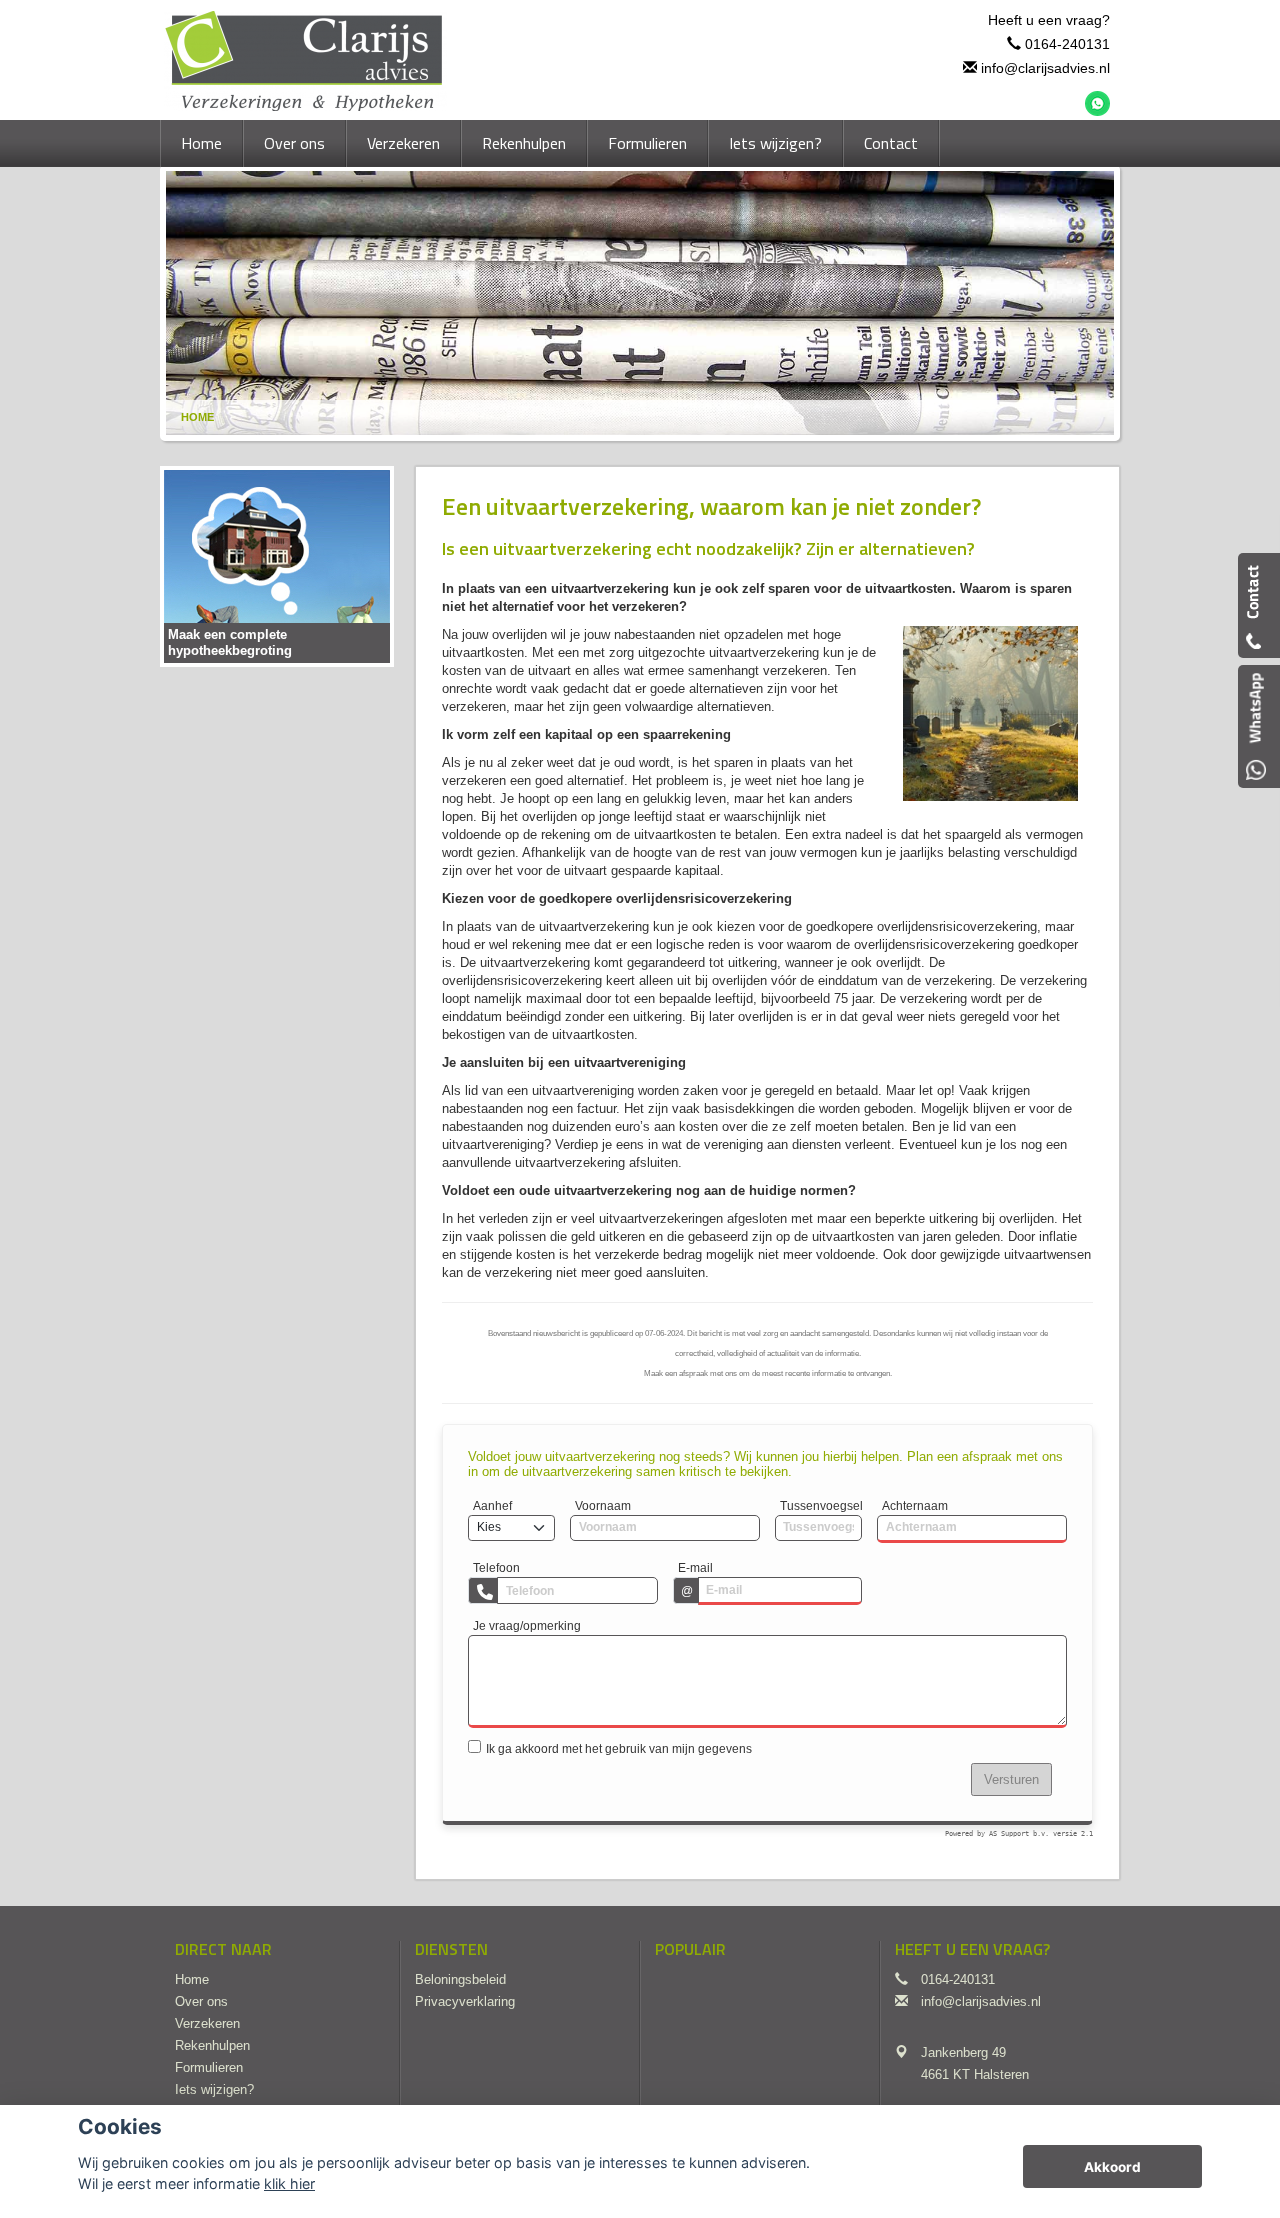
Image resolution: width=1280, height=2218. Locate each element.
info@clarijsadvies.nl (1045, 68)
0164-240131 (1067, 44)
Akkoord (1112, 2167)
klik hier (289, 2183)
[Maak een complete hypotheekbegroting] (277, 565)
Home (197, 417)
